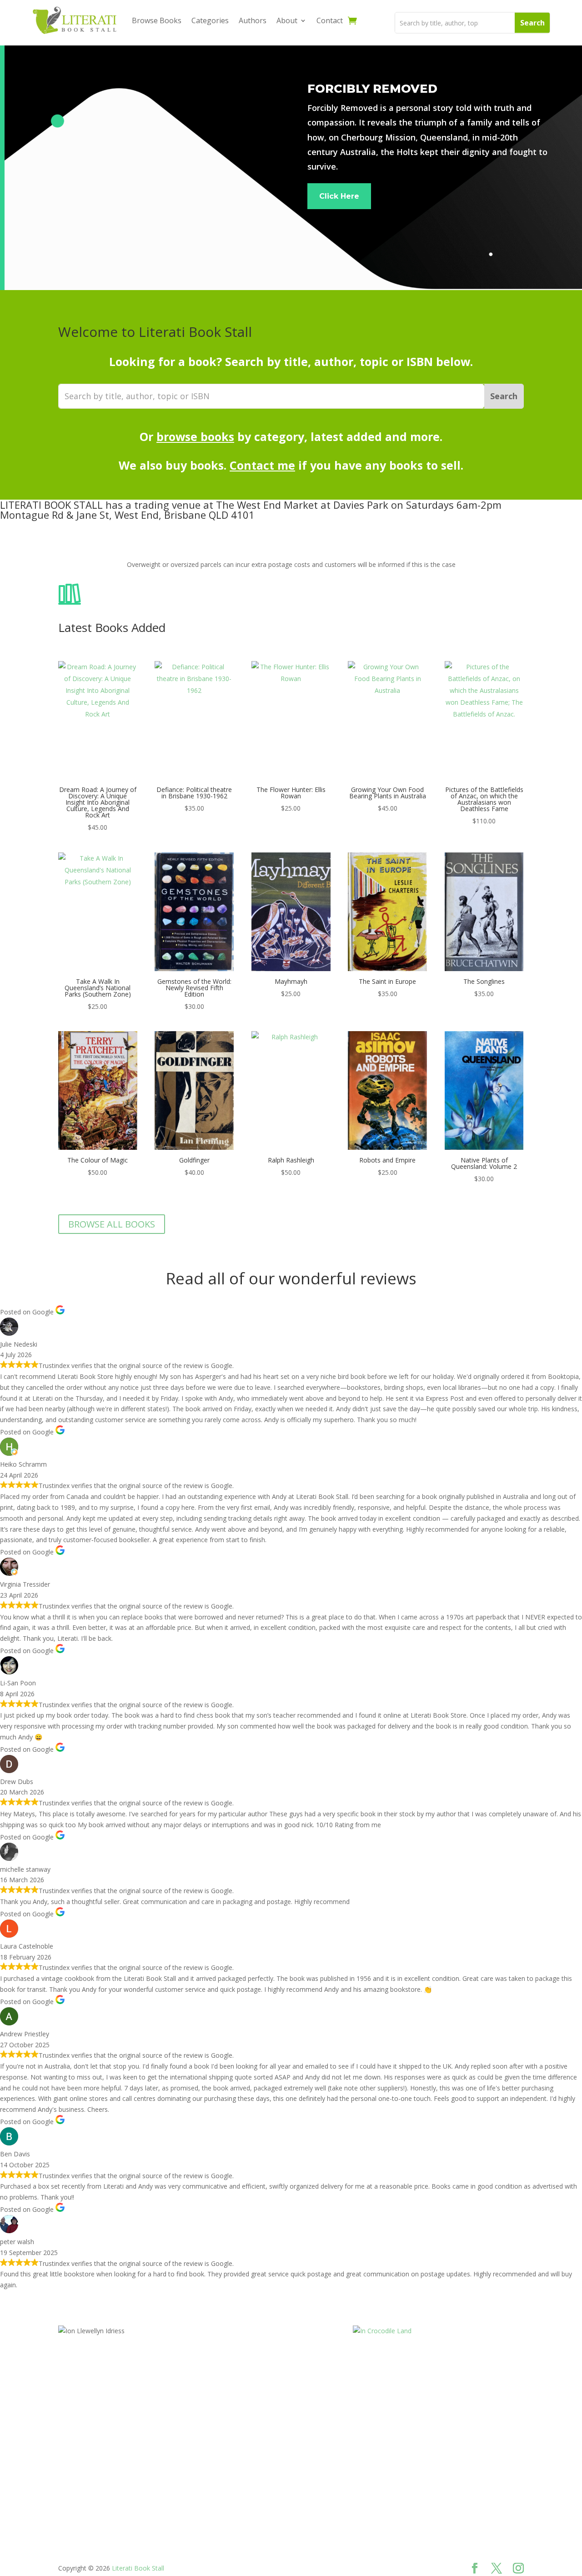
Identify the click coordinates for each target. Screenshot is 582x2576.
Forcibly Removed (372, 88)
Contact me (262, 465)
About (287, 20)
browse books (195, 436)
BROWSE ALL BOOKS (112, 1224)
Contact (330, 20)
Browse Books (157, 20)
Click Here (339, 196)
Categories (210, 20)
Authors (253, 20)
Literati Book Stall (138, 2568)
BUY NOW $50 (98, 2450)
